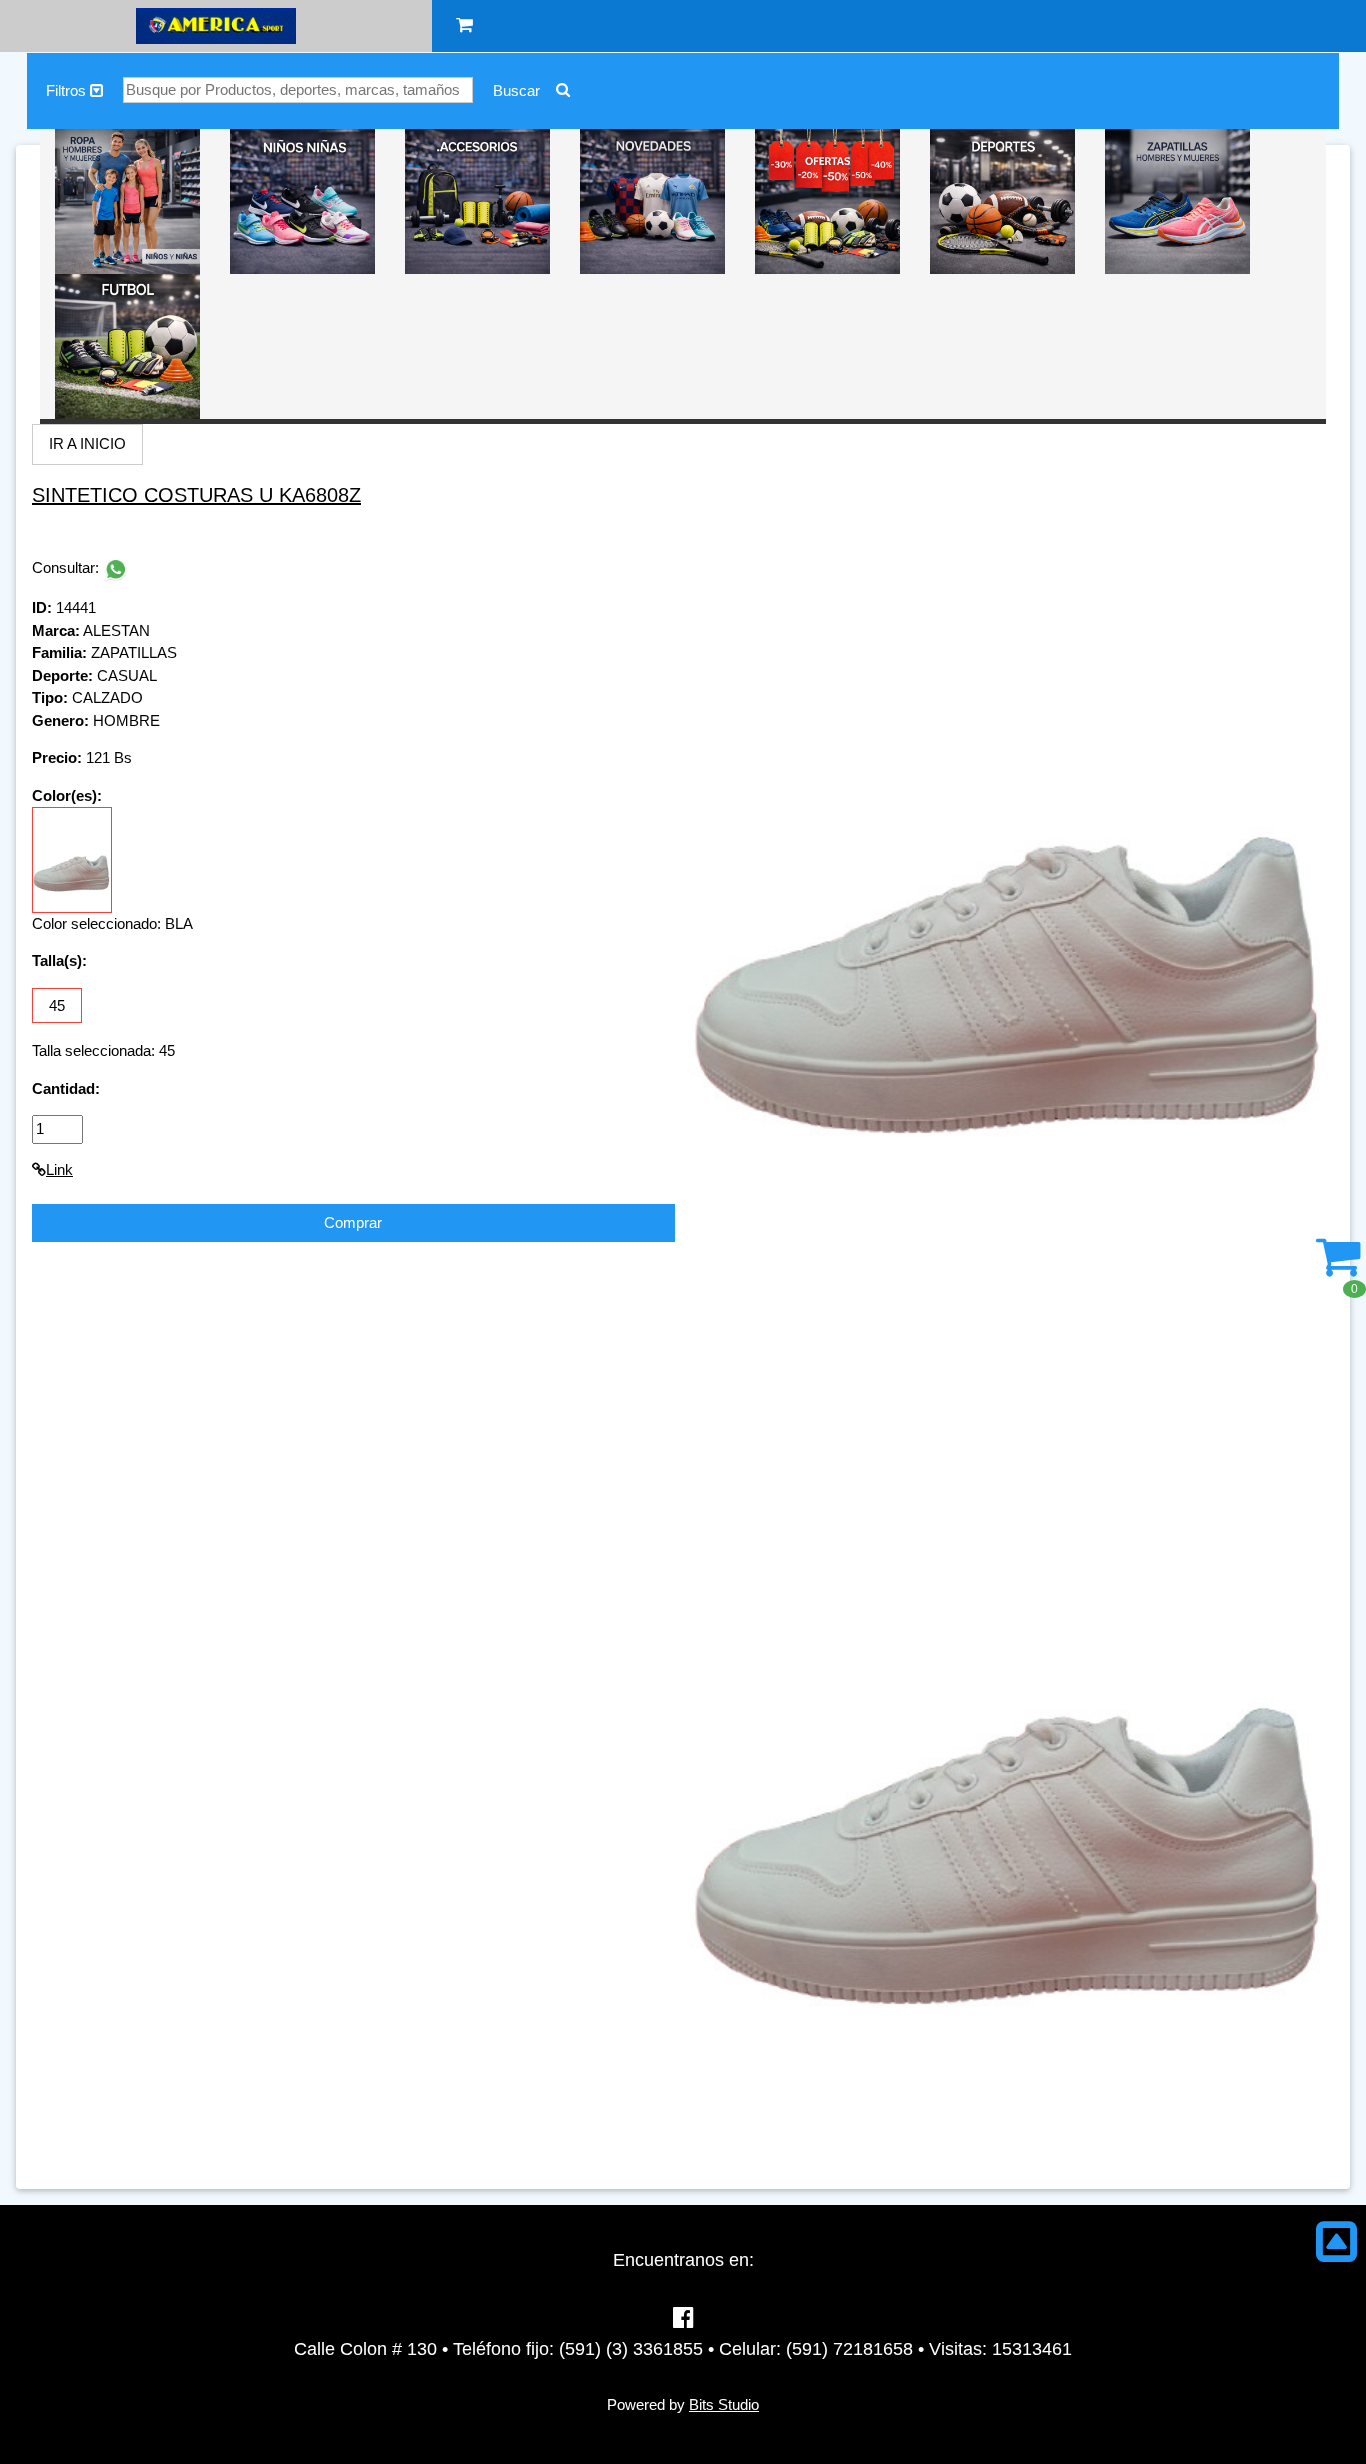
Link (59, 1169)
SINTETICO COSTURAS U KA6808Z (196, 495)
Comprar (353, 1222)
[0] (1338, 1267)
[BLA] (72, 858)
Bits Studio (724, 2404)
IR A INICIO (87, 443)
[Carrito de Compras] (464, 25)
